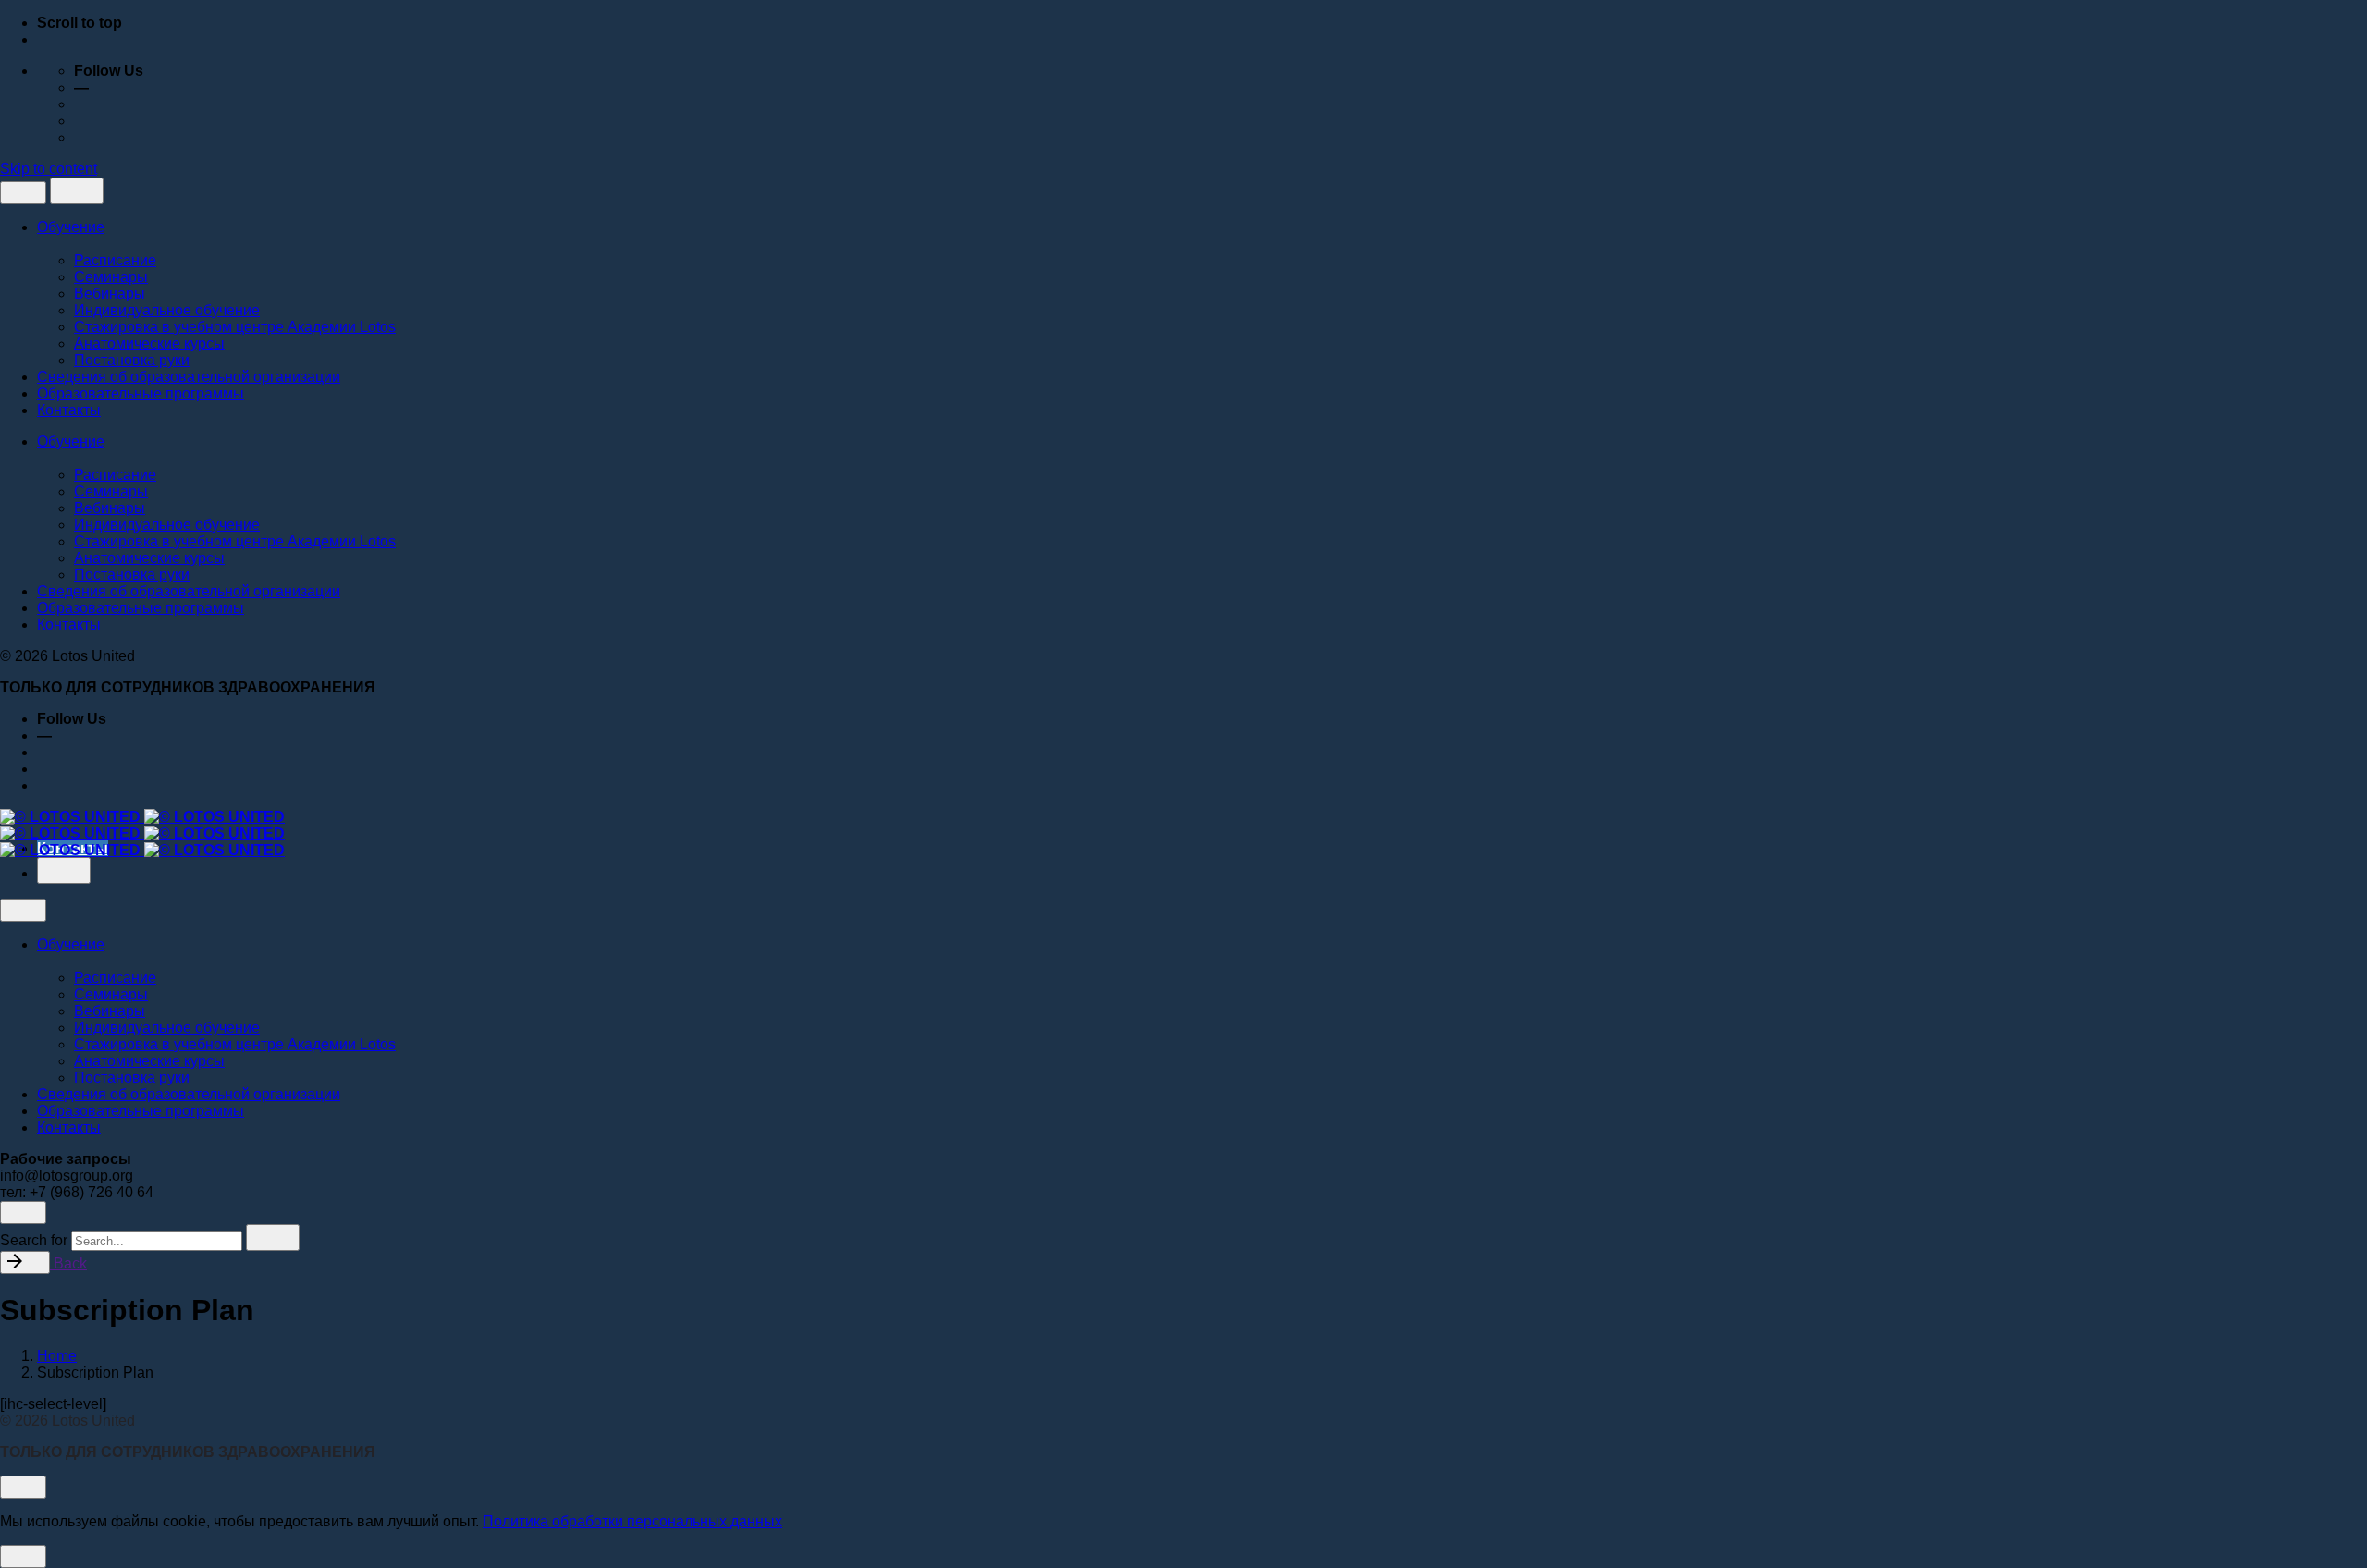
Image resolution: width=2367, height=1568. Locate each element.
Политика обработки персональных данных (632, 1521)
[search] (273, 1237)
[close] (23, 193)
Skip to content (49, 169)
